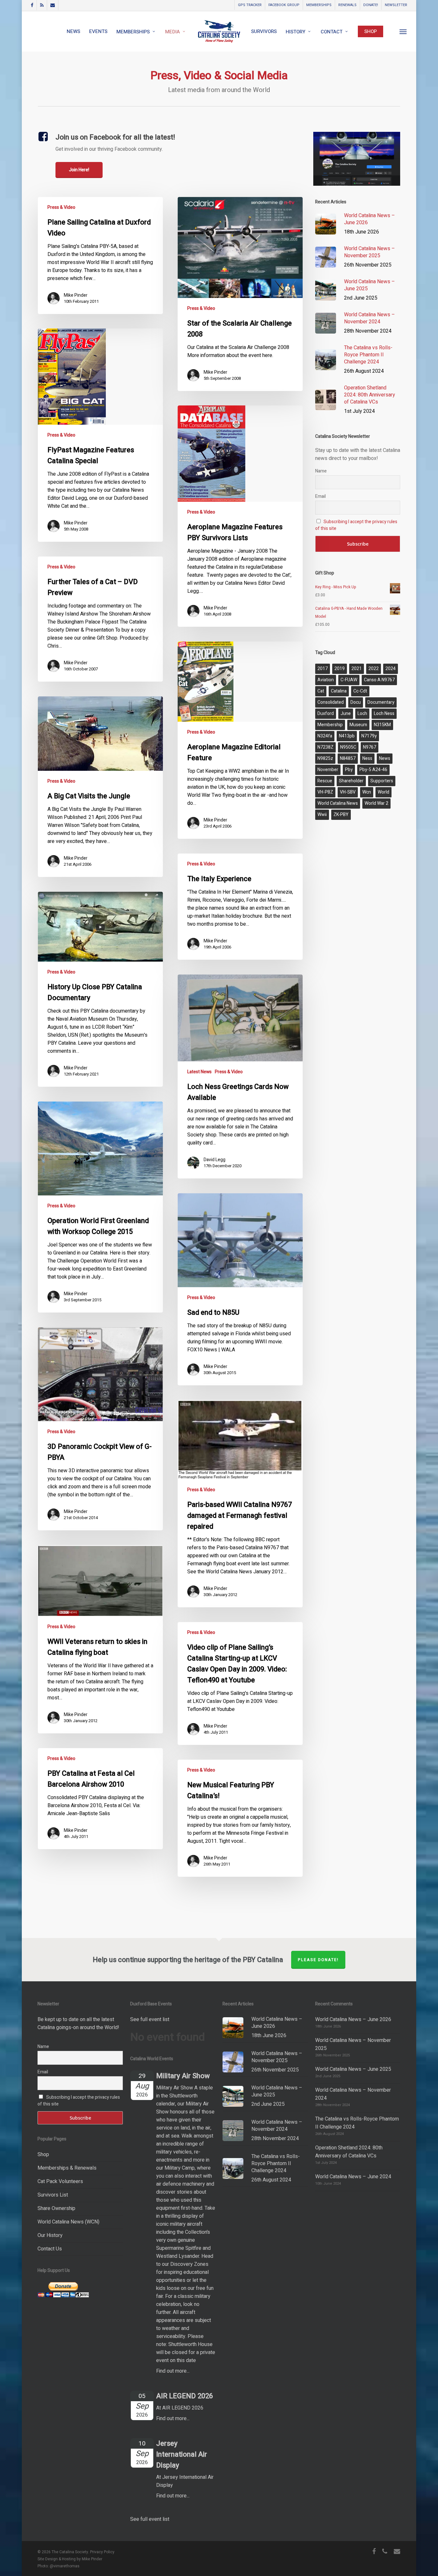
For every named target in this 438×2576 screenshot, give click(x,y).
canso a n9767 (379, 680)
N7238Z (325, 747)
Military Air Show (183, 2076)
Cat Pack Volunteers (60, 2181)
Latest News (199, 1072)
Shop (43, 2155)
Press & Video (61, 207)
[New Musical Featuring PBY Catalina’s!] (240, 1818)
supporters (382, 781)
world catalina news (338, 803)
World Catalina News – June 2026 (353, 2019)
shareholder (351, 781)
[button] (403, 31)
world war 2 (376, 803)
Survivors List (53, 2195)
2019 (340, 669)
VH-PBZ (325, 792)
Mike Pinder (76, 295)
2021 (357, 669)
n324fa (325, 736)
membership (330, 725)
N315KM (382, 725)
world (383, 792)
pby (349, 770)
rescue (325, 781)
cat (321, 691)
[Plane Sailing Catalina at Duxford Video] (101, 255)
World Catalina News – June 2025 (353, 2069)
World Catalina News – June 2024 (353, 2177)
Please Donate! (318, 1960)
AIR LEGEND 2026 (185, 2396)
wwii (322, 815)
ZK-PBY (341, 815)
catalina (339, 691)
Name (321, 471)
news (385, 758)
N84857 (348, 758)
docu (356, 702)
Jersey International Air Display (182, 2454)
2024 (391, 669)
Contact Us (50, 2249)
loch (362, 714)
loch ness (384, 714)
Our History (50, 2235)
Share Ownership (56, 2208)
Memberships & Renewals (67, 2168)
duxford (326, 714)
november (328, 770)
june (346, 714)
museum (358, 725)
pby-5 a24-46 (373, 770)
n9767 (370, 747)
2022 (374, 669)
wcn (367, 792)
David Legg (215, 1160)
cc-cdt (360, 691)
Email (320, 496)
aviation (326, 680)
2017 (323, 669)
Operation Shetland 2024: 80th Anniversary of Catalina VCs (349, 2152)
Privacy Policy (102, 2552)
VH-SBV (348, 792)
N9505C (348, 747)
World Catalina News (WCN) (68, 2222)
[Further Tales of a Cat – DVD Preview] (101, 619)
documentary (381, 702)
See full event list (150, 2019)
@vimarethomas (65, 2566)
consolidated (331, 702)
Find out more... (173, 2371)
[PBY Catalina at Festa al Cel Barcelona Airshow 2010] (101, 1799)
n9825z (325, 758)
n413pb (347, 736)
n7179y (369, 736)
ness (367, 758)
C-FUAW (349, 680)
